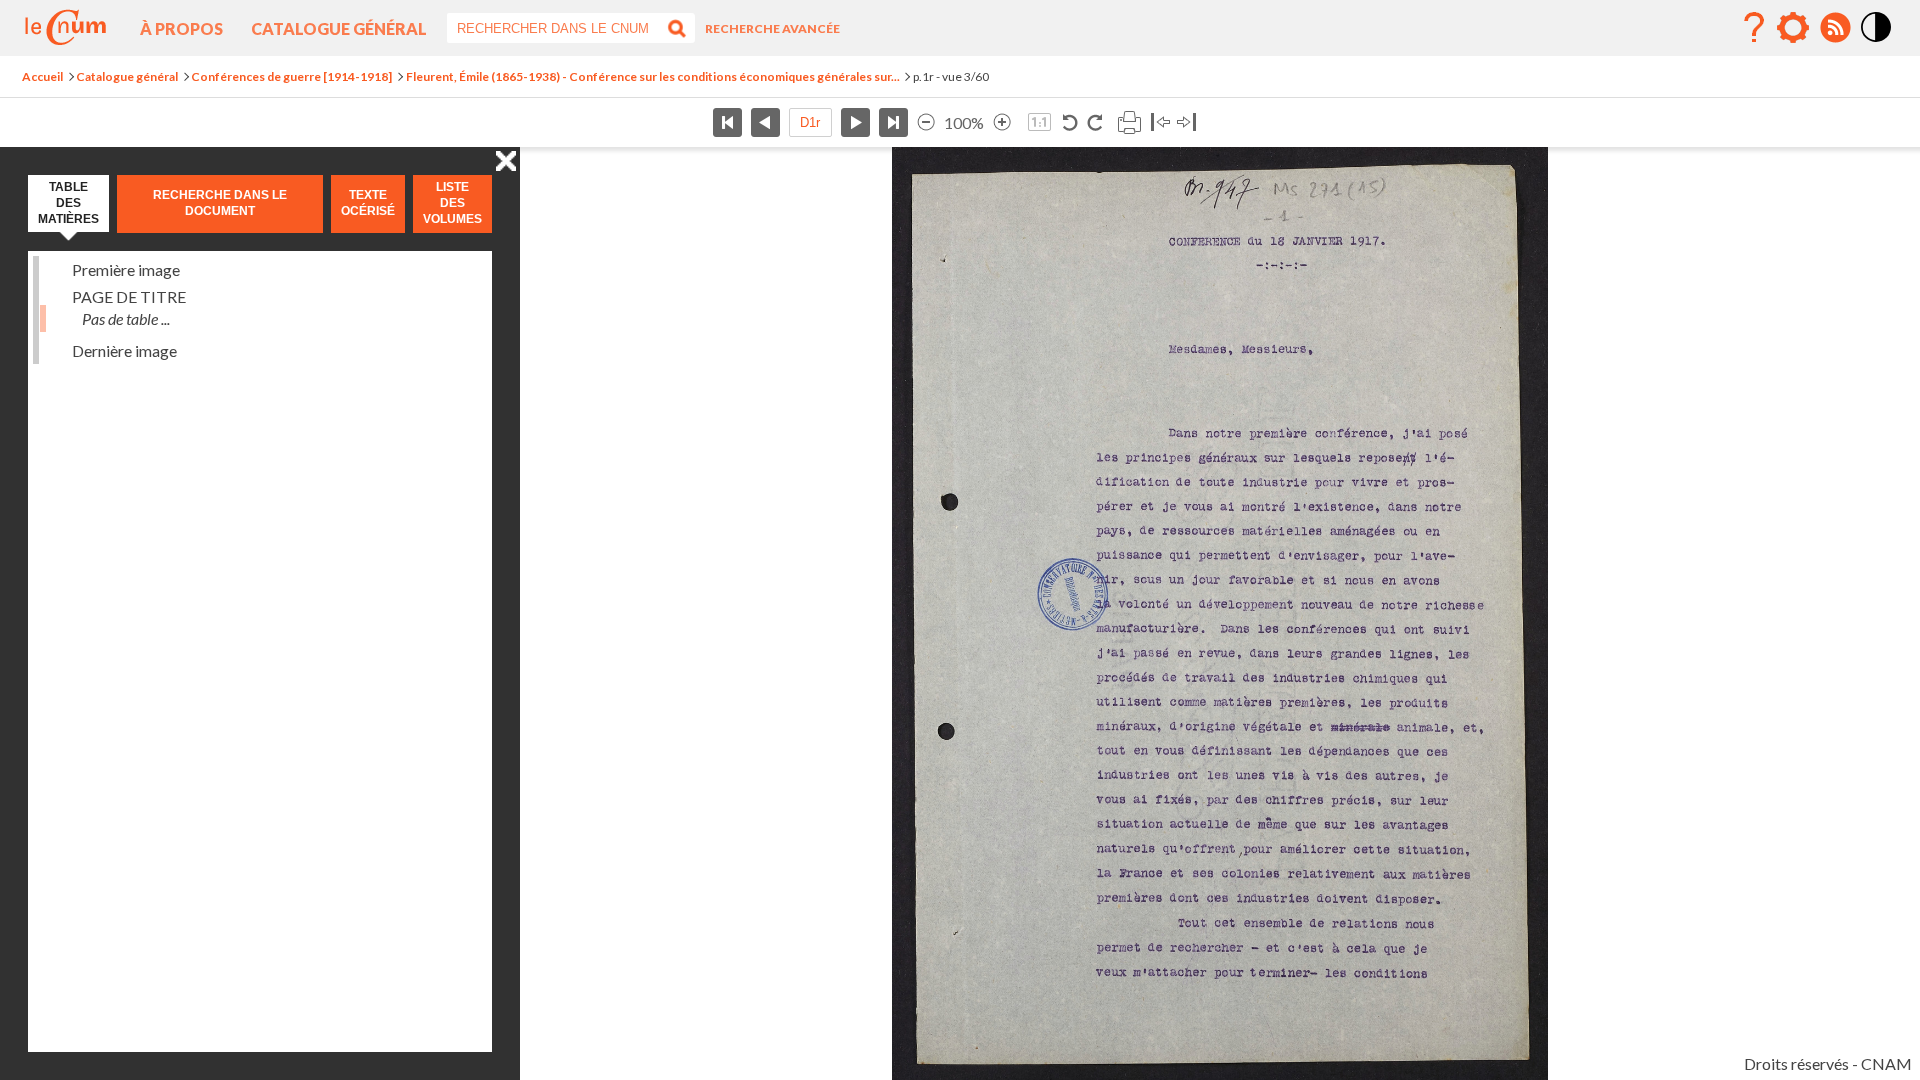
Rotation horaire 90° (1094, 122)
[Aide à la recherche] (1754, 28)
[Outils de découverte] (1793, 28)
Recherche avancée (772, 28)
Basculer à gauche (1160, 122)
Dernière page (893, 122)
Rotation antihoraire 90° (1070, 122)
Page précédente (765, 122)
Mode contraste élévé (1877, 43)
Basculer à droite (1186, 122)
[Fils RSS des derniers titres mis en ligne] (1835, 28)
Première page (727, 122)
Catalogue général (339, 28)
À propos (181, 28)
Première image (126, 269)
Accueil (42, 76)
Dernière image (124, 350)
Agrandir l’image (1002, 122)
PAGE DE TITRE (129, 296)
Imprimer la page (1129, 122)
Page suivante (855, 122)
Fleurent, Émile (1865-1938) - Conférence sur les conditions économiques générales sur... (653, 76)
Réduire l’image (926, 122)
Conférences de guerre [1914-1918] (291, 76)
